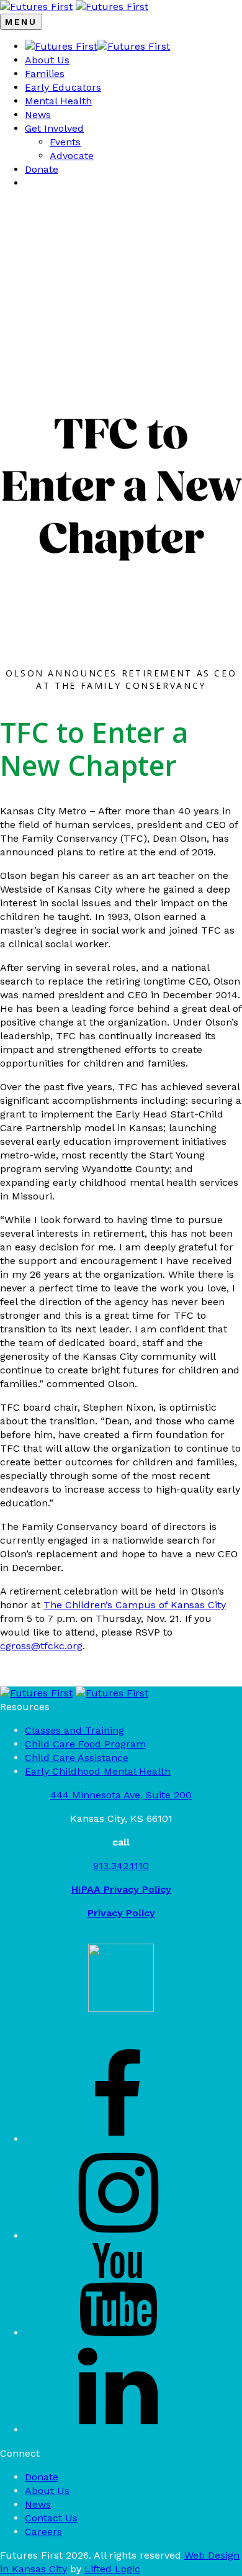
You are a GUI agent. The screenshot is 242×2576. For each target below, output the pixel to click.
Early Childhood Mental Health (98, 1771)
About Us (47, 60)
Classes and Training (74, 1730)
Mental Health (58, 101)
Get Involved (54, 128)
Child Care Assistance (77, 1758)
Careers (43, 2532)
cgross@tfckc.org (41, 1646)
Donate (42, 169)
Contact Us (51, 2518)
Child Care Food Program (85, 1744)
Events (65, 142)
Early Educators (63, 87)
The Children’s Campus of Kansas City (135, 1605)
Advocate (72, 156)
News (38, 115)
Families (45, 74)
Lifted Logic (112, 2569)
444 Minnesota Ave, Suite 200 (121, 1795)
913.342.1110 (121, 1866)
